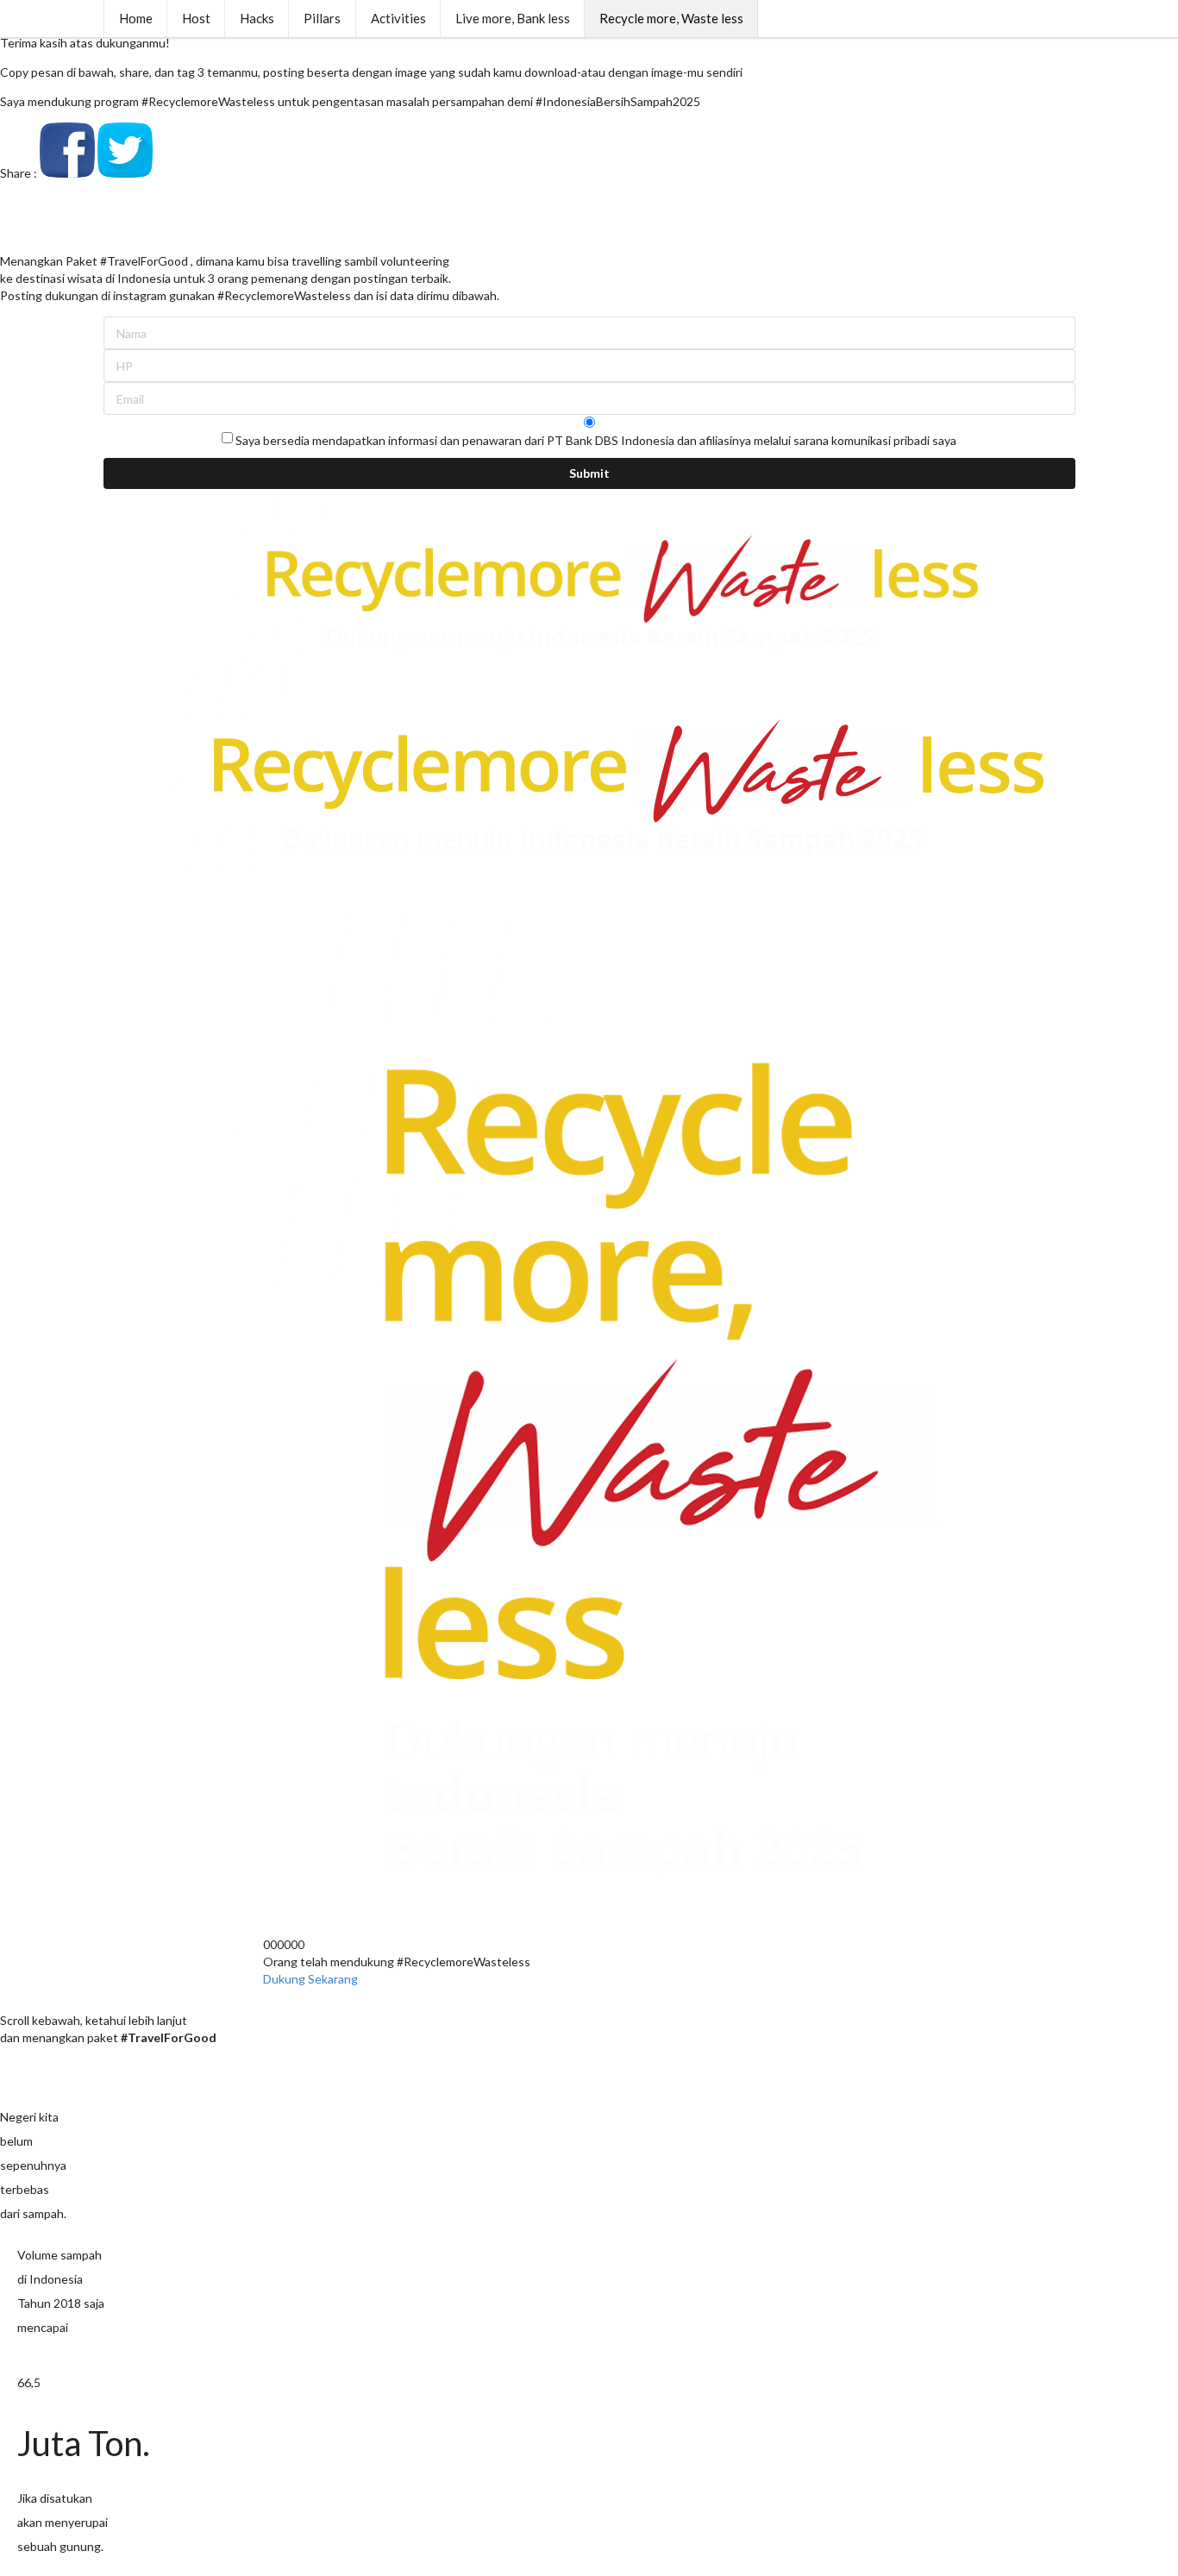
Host (196, 18)
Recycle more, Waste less (671, 18)
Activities (398, 18)
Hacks (257, 18)
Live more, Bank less (513, 18)
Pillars (322, 18)
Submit (589, 473)
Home (136, 18)
